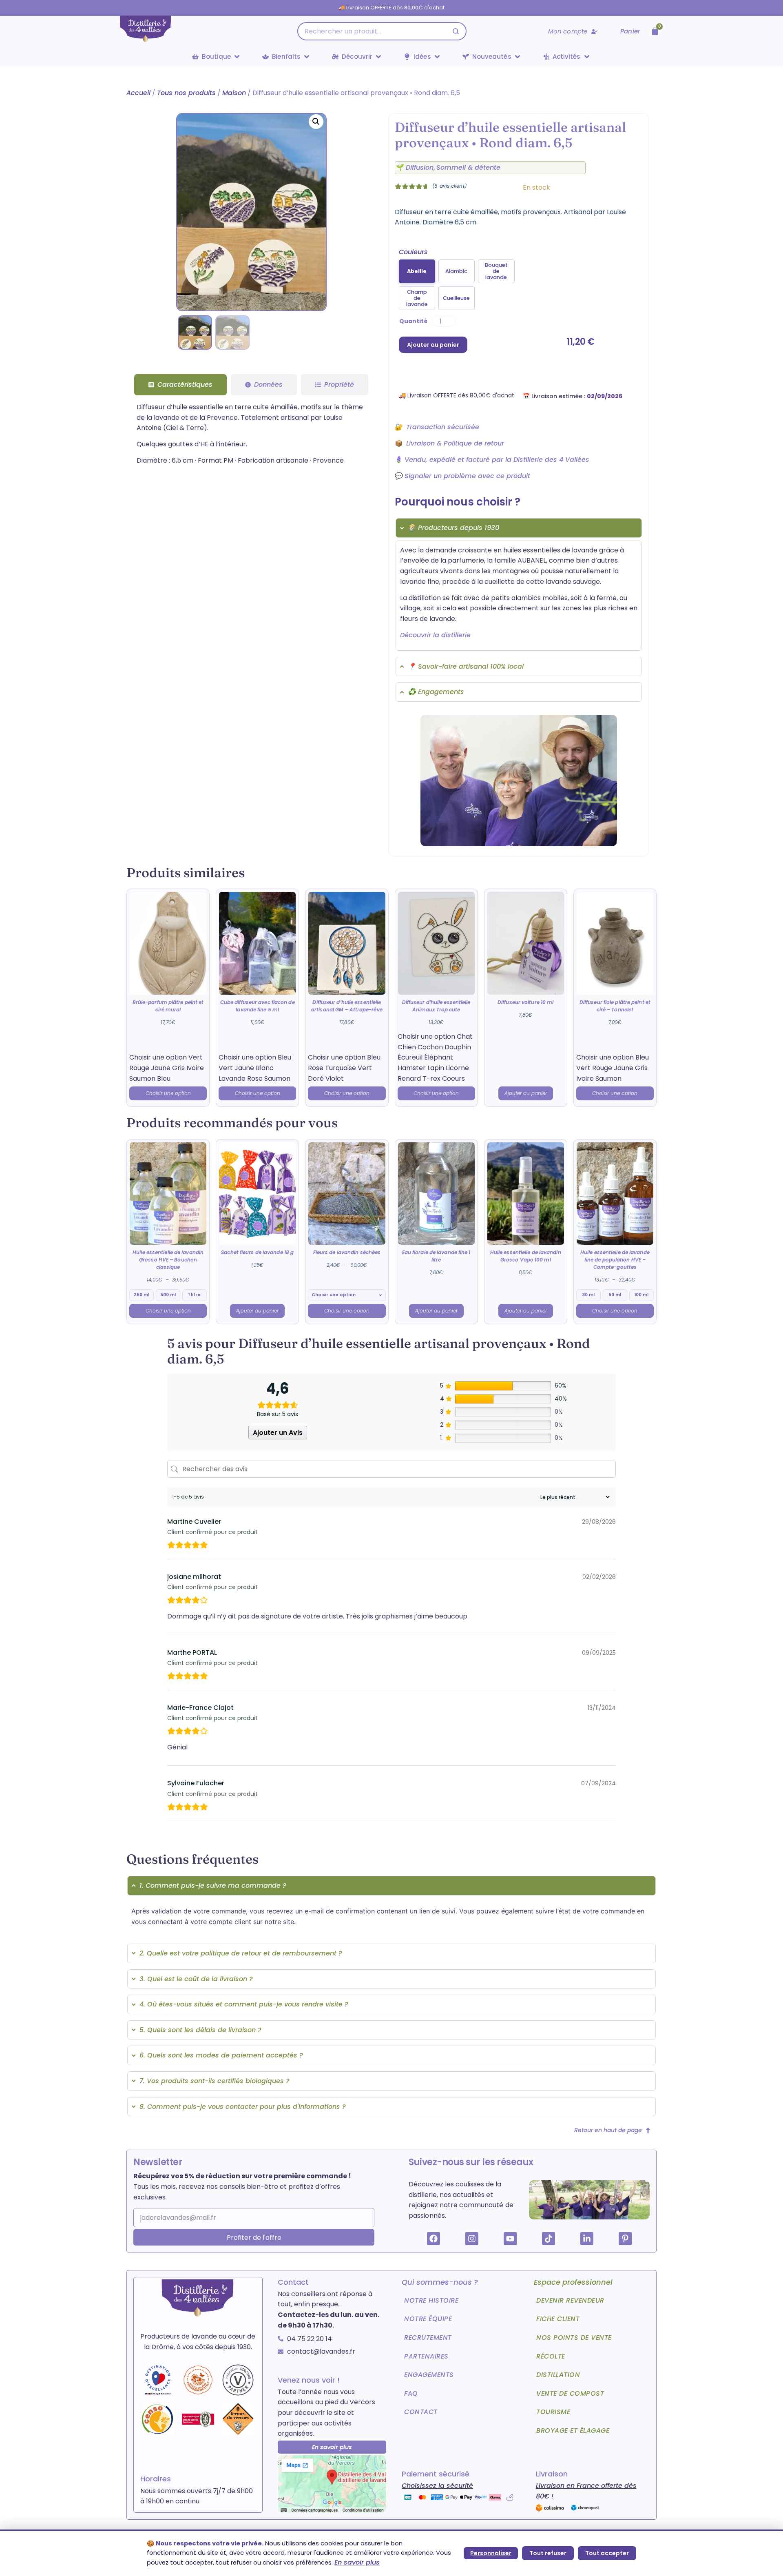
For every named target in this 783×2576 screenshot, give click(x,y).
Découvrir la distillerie (435, 635)
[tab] (180, 385)
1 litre (195, 1295)
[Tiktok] (549, 2239)
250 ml (142, 1295)
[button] (316, 122)
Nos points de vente (574, 2338)
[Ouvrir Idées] (437, 57)
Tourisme (553, 2412)
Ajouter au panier (433, 345)
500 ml (168, 1295)
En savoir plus (357, 2562)
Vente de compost (570, 2393)
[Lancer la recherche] (456, 31)
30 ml (588, 1295)
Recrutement (428, 2338)
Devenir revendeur (570, 2300)
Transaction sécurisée (443, 427)
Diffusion (420, 167)
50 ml (615, 1295)
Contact (421, 2412)
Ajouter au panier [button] (526, 1093)
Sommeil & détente (468, 167)
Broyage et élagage (573, 2431)
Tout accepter (607, 2553)
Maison (234, 93)
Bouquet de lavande (496, 271)
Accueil (138, 93)
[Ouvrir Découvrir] (378, 57)
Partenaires (426, 2356)
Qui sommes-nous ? (440, 2282)
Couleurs (413, 252)
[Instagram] (472, 2239)
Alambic (456, 271)
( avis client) (449, 186)
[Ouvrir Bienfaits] (307, 57)
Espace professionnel (573, 2282)
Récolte (551, 2356)
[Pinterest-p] (625, 2239)
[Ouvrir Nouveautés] (518, 57)
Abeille (417, 271)
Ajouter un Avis (278, 1433)
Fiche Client (558, 2319)
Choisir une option (168, 1093)
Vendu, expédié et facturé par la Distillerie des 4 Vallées (497, 460)
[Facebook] (434, 2239)
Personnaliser (491, 2553)
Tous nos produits (186, 93)
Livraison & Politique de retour (455, 443)
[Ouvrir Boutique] (237, 57)
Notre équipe (428, 2319)
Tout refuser (548, 2553)
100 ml (641, 1295)
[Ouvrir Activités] (587, 57)
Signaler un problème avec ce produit (467, 476)
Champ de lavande (417, 298)
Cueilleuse (456, 298)
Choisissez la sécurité (437, 2486)
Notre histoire (431, 2300)
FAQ (411, 2393)
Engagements (429, 2375)
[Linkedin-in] (587, 2239)
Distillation (558, 2375)
